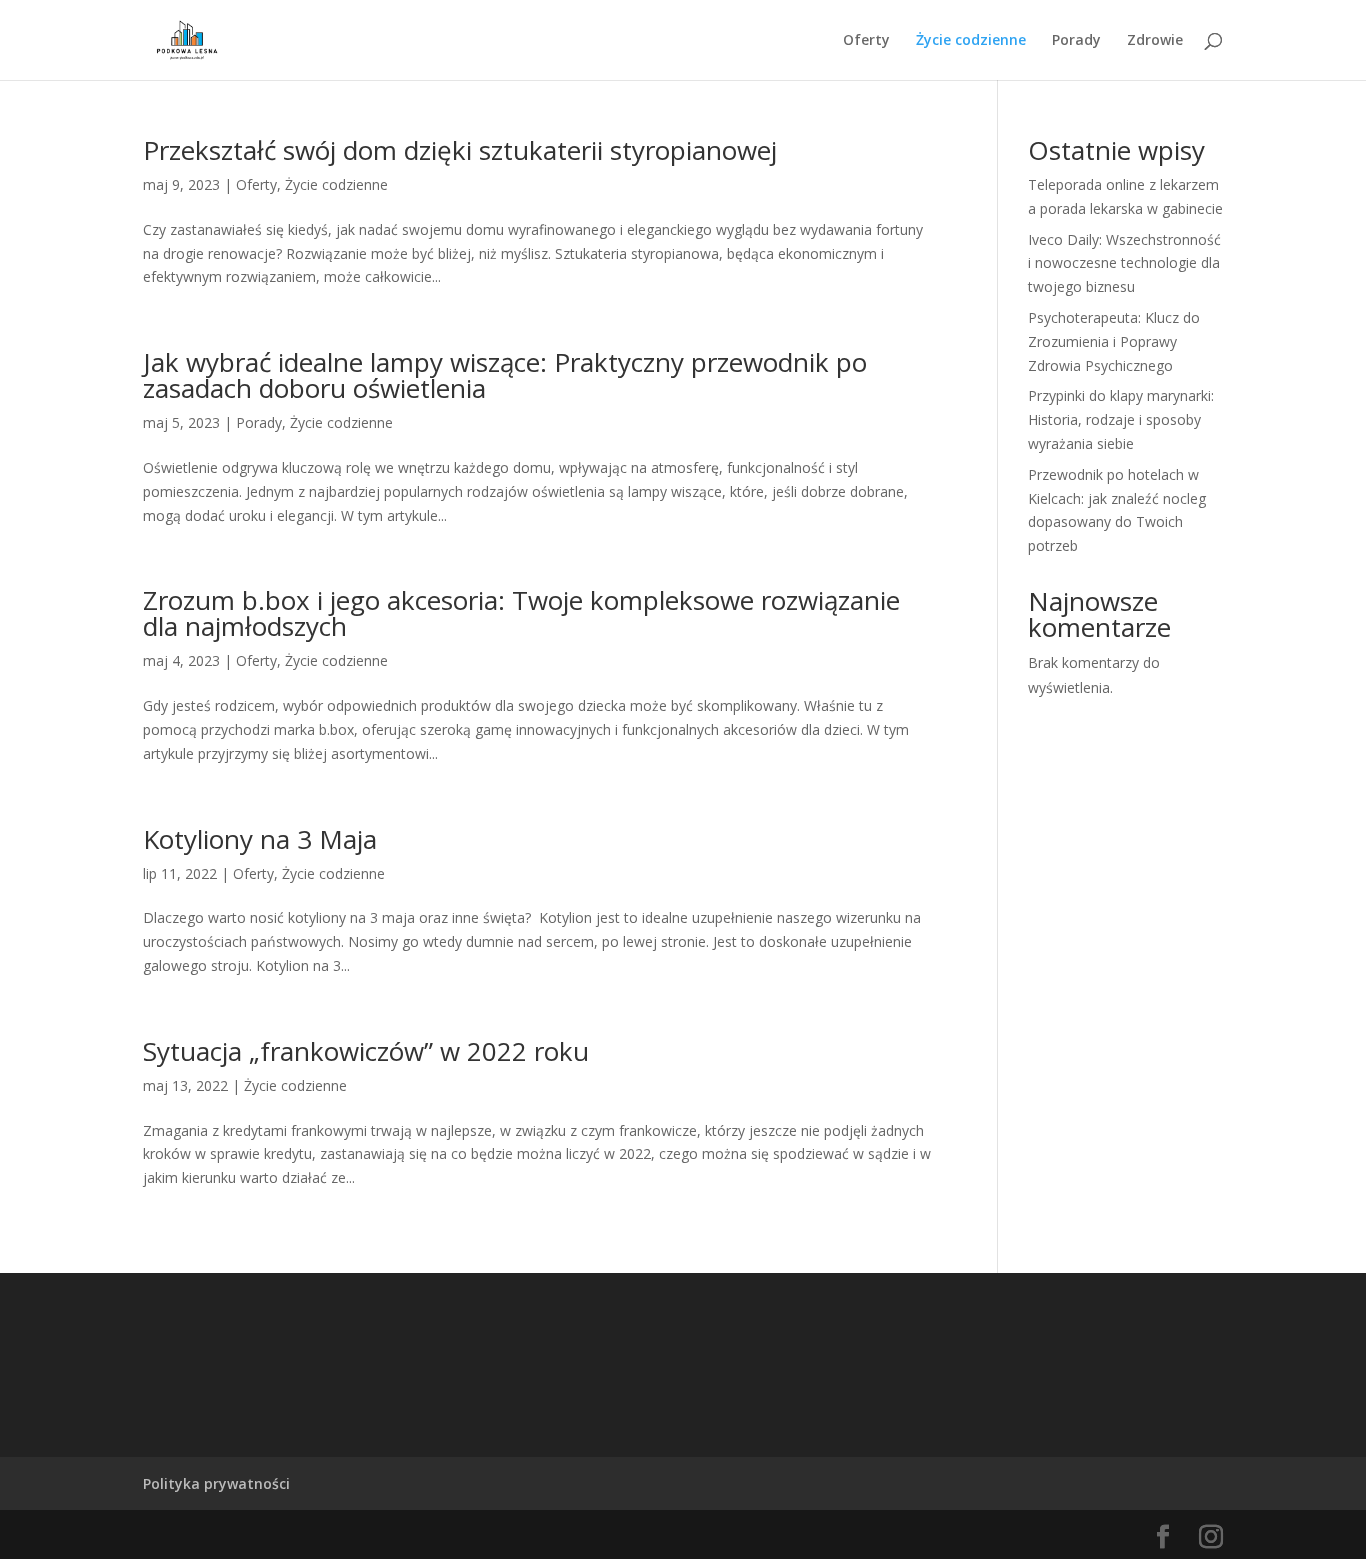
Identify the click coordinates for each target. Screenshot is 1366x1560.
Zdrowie (1155, 41)
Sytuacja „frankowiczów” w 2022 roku (366, 1051)
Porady (1076, 41)
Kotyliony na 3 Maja (260, 839)
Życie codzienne (971, 41)
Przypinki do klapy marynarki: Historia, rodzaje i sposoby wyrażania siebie (1121, 419)
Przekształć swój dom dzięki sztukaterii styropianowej (460, 150)
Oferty (866, 41)
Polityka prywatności (216, 1483)
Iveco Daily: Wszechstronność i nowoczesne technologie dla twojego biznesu (1124, 263)
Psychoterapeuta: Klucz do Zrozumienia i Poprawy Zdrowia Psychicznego (1114, 341)
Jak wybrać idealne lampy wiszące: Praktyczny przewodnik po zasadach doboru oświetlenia (505, 375)
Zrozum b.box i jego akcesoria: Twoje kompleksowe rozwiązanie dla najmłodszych (521, 613)
